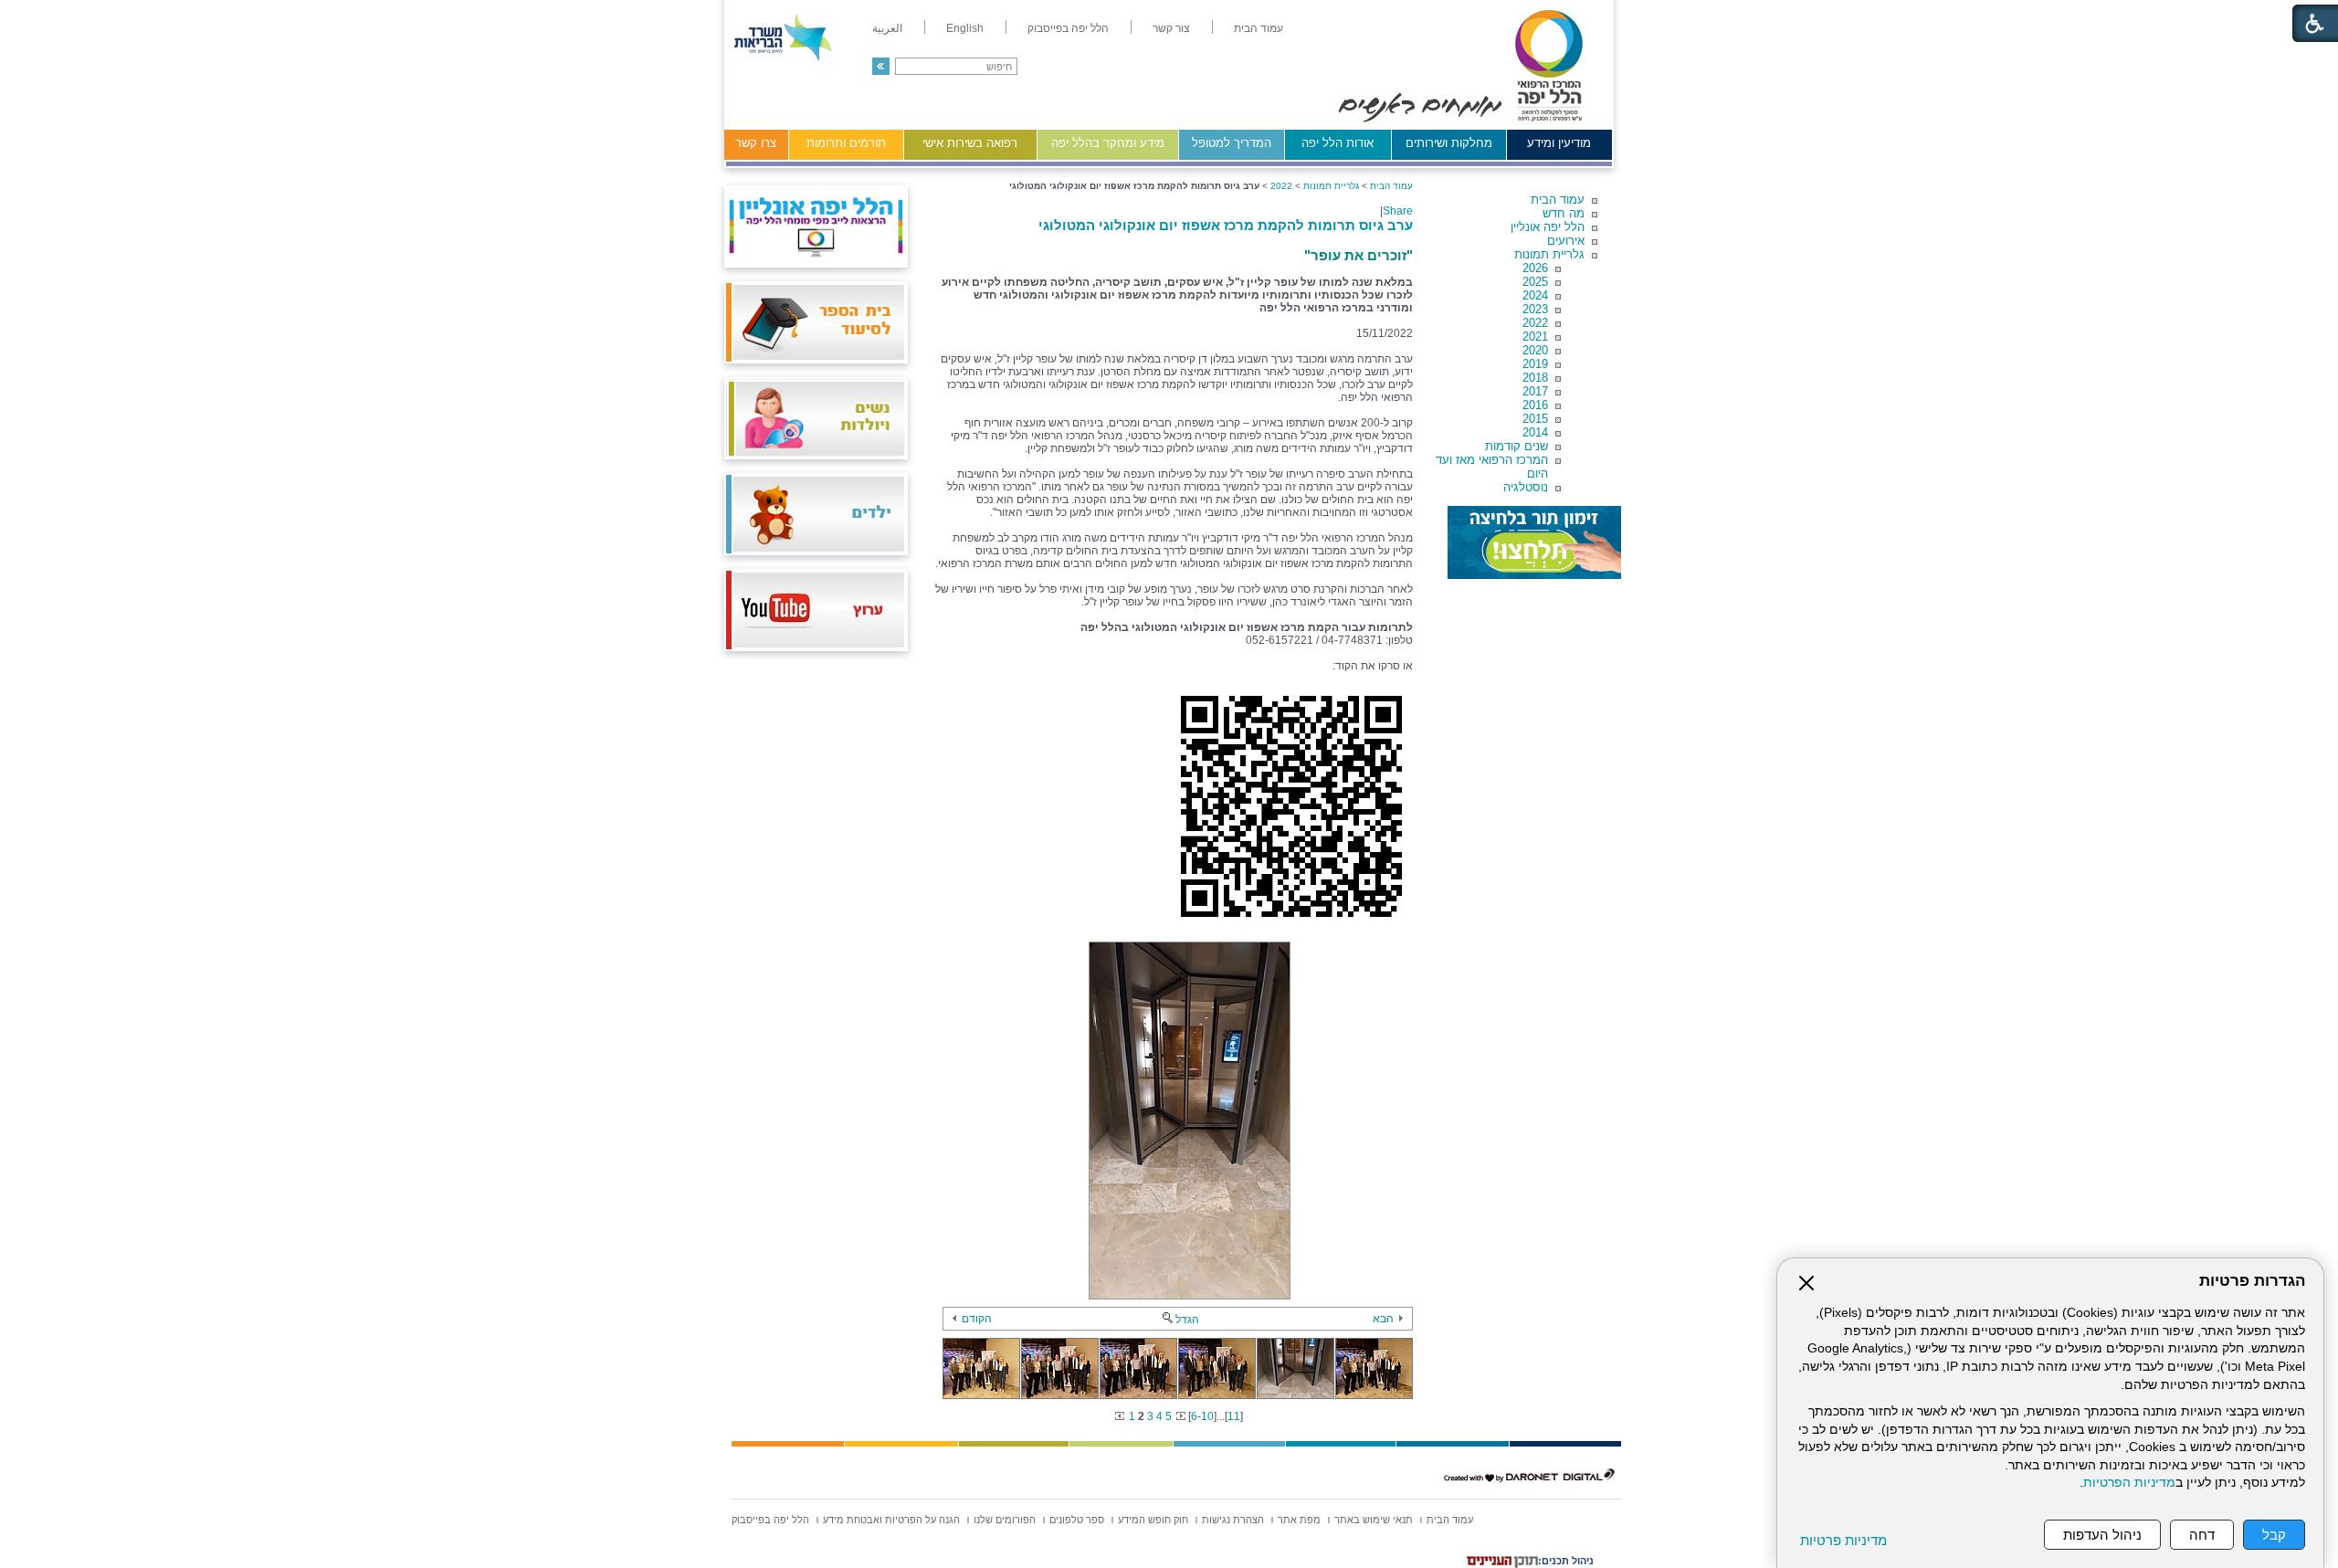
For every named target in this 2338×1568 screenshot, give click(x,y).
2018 (1535, 378)
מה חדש (1564, 213)
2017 (1535, 391)
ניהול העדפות (2102, 1535)
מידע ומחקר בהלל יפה (1108, 143)
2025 (1535, 282)
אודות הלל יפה (1338, 143)
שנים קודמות (1517, 446)
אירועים (1566, 241)
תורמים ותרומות (846, 143)
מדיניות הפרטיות (2129, 1483)
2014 (1535, 432)
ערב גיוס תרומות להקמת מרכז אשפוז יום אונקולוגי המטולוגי (1226, 225)
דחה (2202, 1535)
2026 (1535, 268)
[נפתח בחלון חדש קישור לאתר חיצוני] (1534, 542)
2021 (1535, 337)
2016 (1535, 405)
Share (1398, 211)
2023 (1535, 309)
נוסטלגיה (1526, 487)
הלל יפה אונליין (1548, 227)
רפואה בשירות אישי (970, 143)
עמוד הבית (1558, 200)
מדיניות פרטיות (1843, 1540)
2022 (1535, 323)
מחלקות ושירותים (1449, 143)
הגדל (1187, 1320)
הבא (1383, 1319)
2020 (1535, 350)
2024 (1535, 295)
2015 (1535, 419)
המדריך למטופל (1232, 143)
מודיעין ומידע (1559, 143)
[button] (881, 66)
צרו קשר (756, 143)
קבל (2274, 1535)
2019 (1535, 364)
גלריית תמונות (1549, 254)
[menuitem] (1259, 28)
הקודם (977, 1319)
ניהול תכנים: (1566, 1561)
